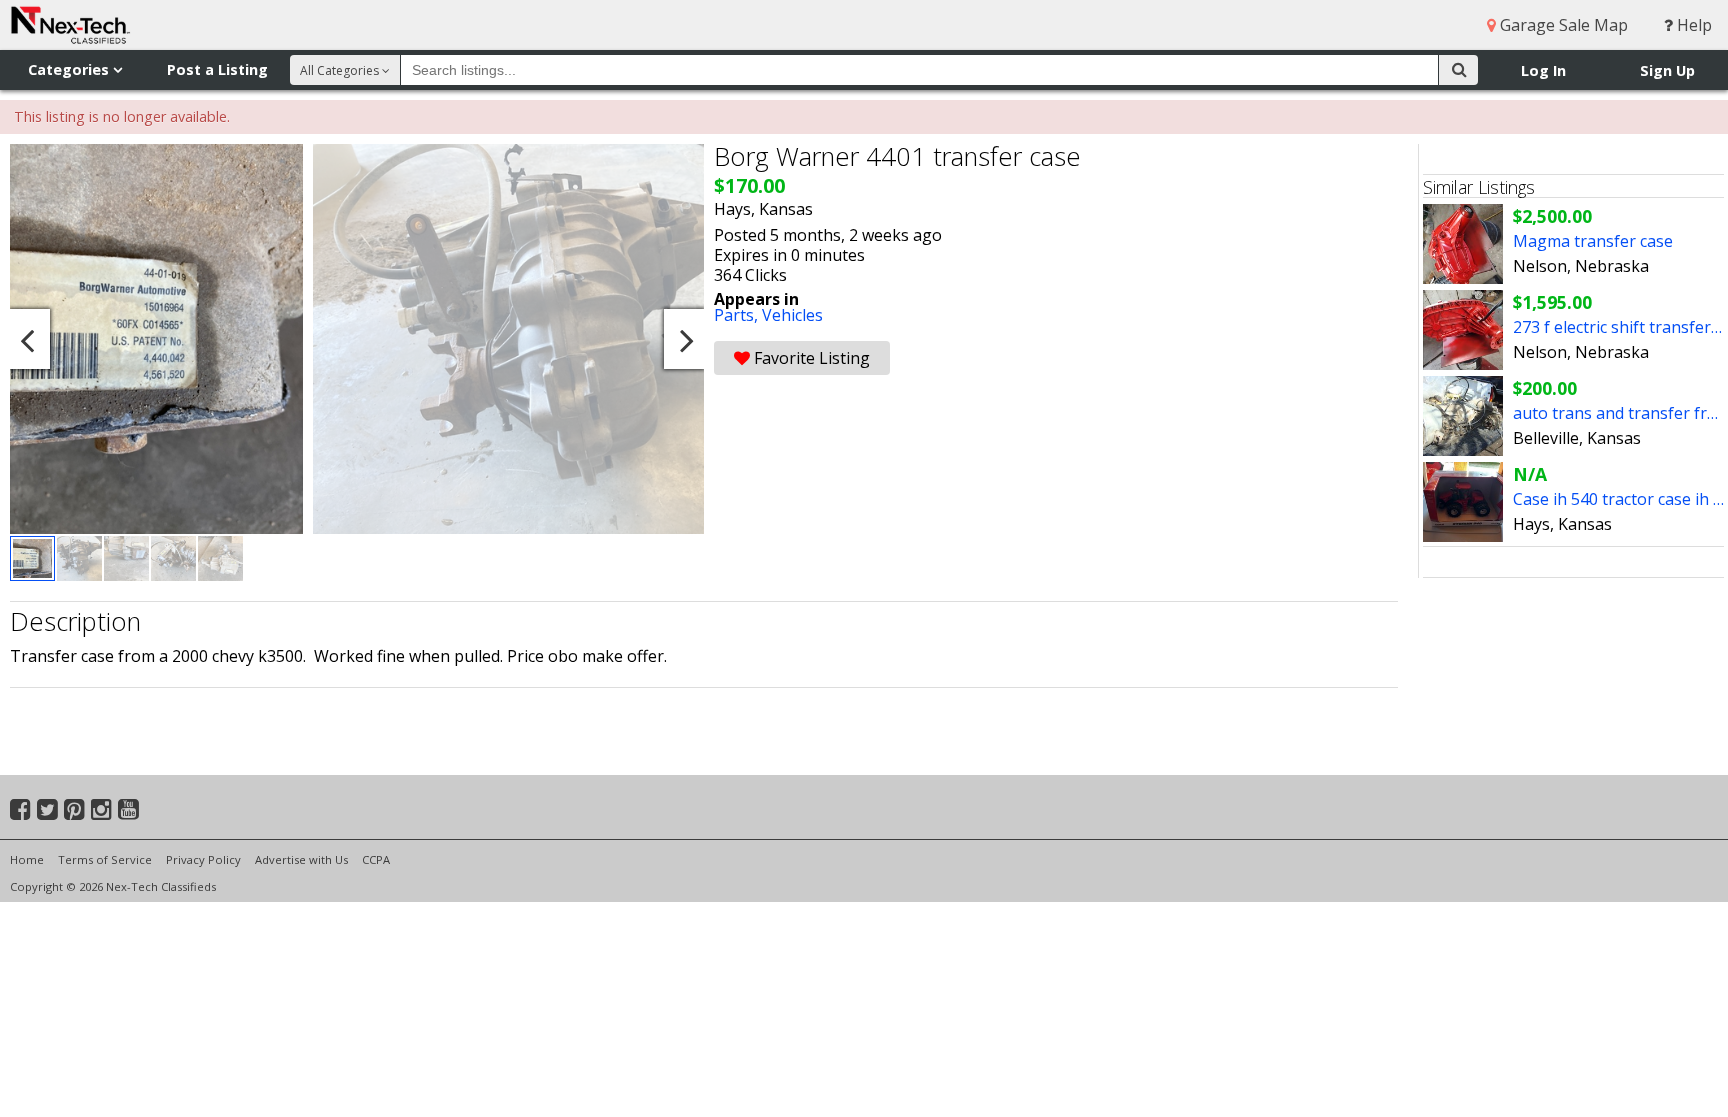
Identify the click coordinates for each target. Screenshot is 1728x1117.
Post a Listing (217, 69)
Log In (1543, 70)
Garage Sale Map (1562, 25)
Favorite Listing (810, 358)
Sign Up (1667, 70)
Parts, (738, 315)
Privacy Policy (203, 859)
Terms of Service (105, 859)
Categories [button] (70, 69)
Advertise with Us (301, 859)
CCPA (376, 859)
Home (27, 859)
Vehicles (792, 315)
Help (1692, 25)
